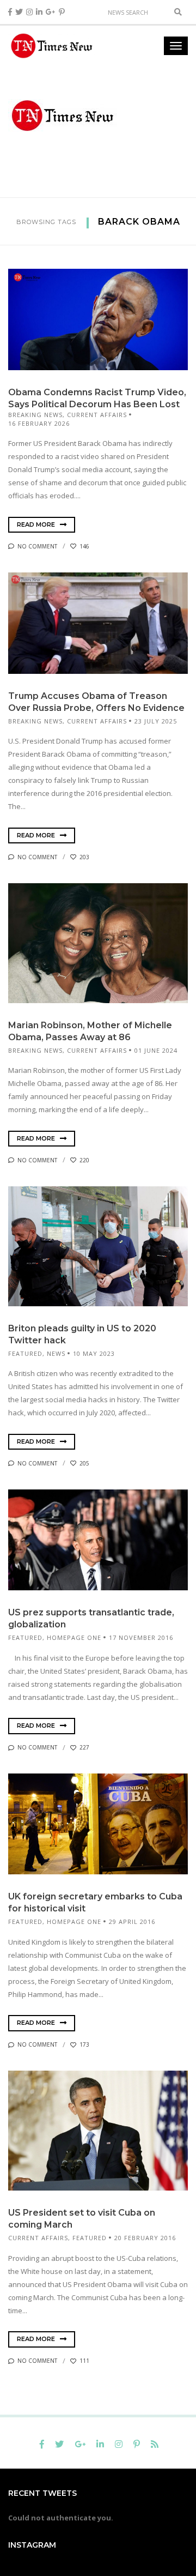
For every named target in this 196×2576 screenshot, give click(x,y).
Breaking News (35, 415)
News (56, 1353)
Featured (25, 1353)
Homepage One (74, 1637)
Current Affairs (97, 415)
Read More (37, 524)
